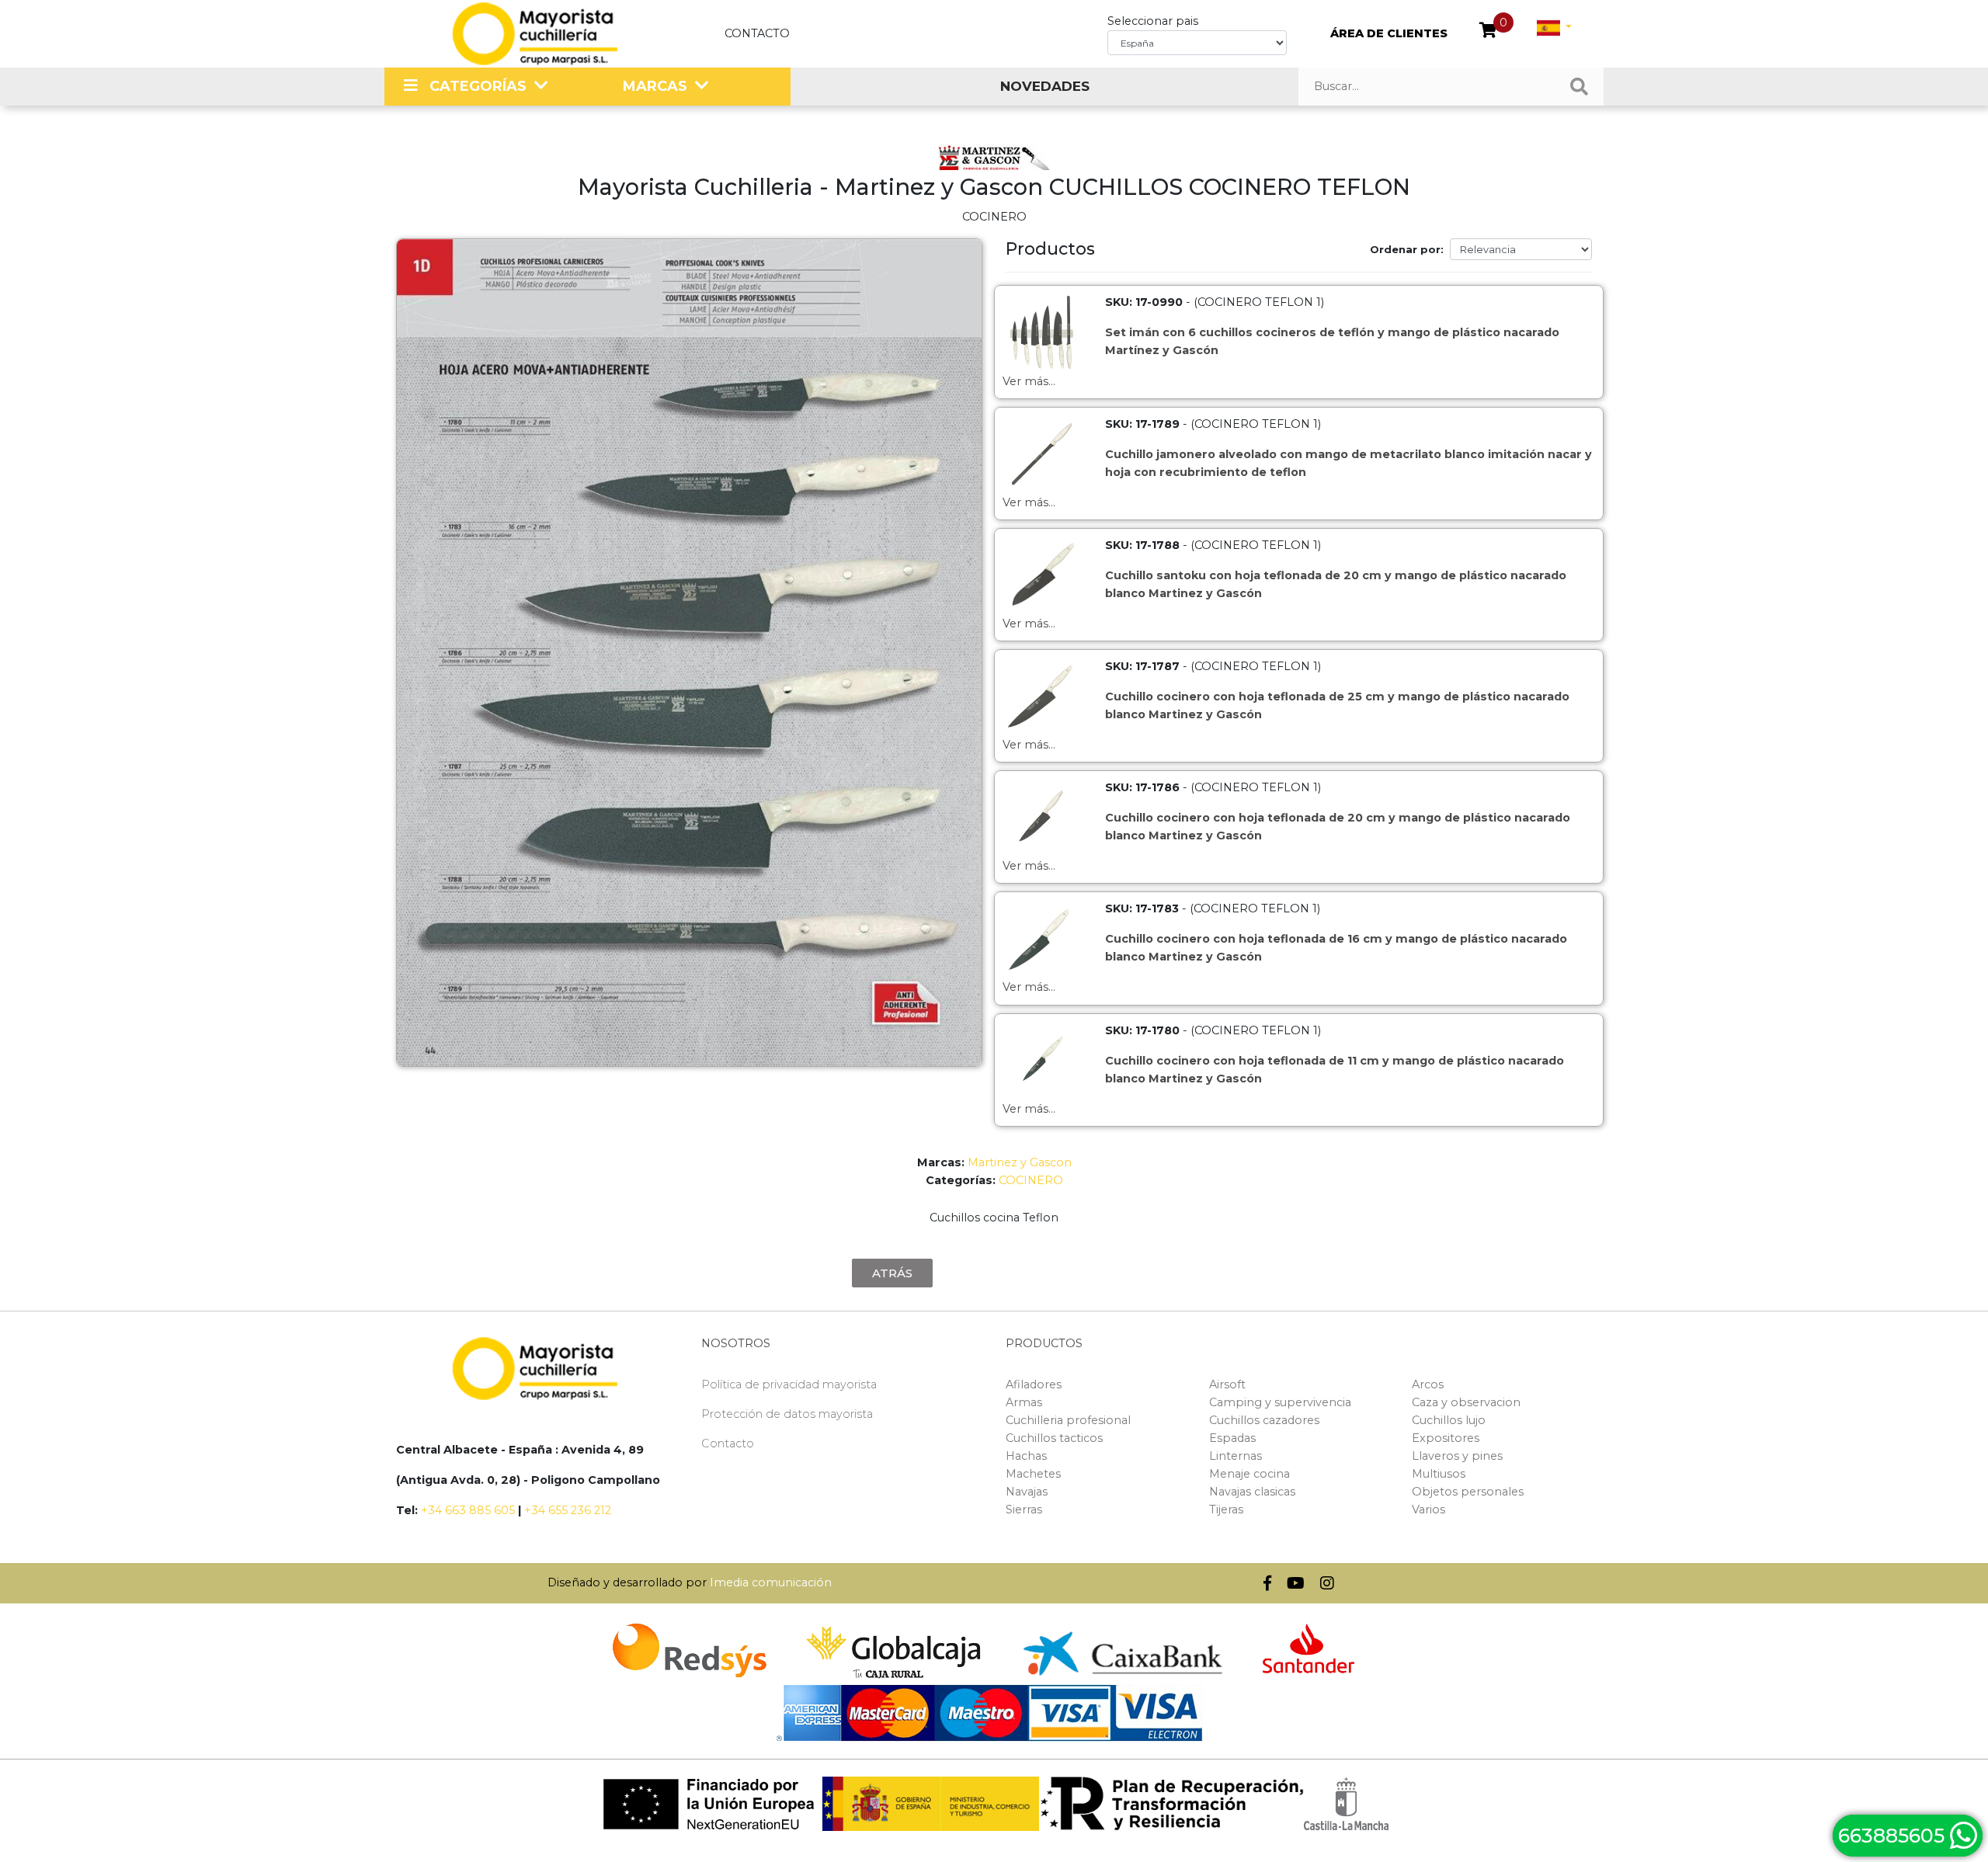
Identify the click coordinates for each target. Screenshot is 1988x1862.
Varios (1428, 1509)
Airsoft (1227, 1384)
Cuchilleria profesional (1068, 1420)
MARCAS (655, 86)
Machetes (1033, 1474)
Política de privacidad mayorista (789, 1384)
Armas (1024, 1402)
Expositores (1446, 1438)
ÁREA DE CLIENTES (1389, 33)
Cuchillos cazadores (1264, 1420)
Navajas (1027, 1492)
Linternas (1236, 1456)
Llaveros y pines (1457, 1456)
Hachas (1026, 1456)
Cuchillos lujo (1449, 1420)
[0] (1488, 32)
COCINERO (1031, 1180)
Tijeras (1226, 1509)
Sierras (1024, 1509)
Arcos (1428, 1384)
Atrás (892, 1273)
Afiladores (1034, 1384)
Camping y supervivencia (1280, 1402)
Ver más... (1029, 381)
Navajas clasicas (1252, 1492)
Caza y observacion (1466, 1402)
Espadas (1232, 1438)
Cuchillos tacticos (1054, 1438)
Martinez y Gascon (1020, 1162)
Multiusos (1439, 1474)
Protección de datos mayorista (787, 1414)
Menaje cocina (1249, 1474)
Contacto (757, 33)
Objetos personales (1468, 1492)
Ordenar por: (1407, 249)
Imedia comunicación (771, 1582)
